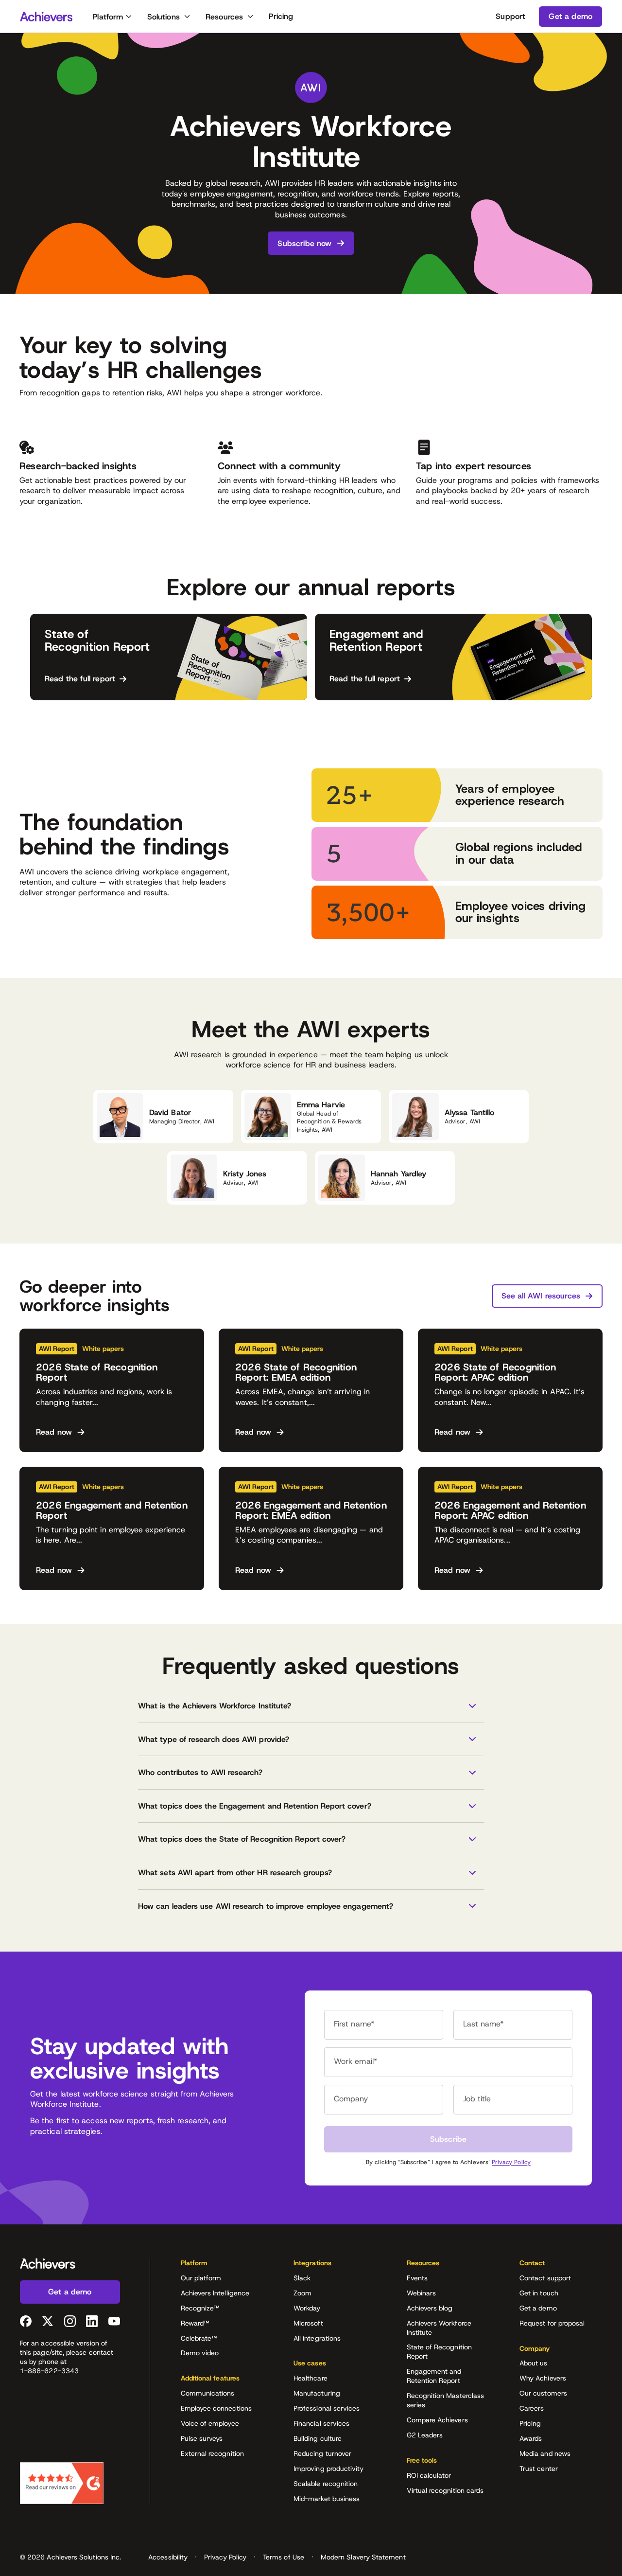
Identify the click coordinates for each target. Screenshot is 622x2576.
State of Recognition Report (439, 2352)
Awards (531, 2438)
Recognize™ (200, 2308)
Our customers (543, 2393)
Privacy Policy (511, 2162)
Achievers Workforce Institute (439, 2328)
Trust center (539, 2469)
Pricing (281, 16)
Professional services (327, 2408)
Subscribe (448, 2139)
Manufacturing (317, 2393)
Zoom (302, 2293)
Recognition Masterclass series (446, 2400)
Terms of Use (284, 2557)
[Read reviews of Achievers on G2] (62, 2483)
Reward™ (195, 2323)
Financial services (321, 2423)
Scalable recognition (326, 2484)
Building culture (318, 2438)
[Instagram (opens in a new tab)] (70, 2321)
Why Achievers (543, 2378)
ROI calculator (429, 2475)
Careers (532, 2408)
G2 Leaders (425, 2435)
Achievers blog (430, 2308)
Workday (307, 2308)
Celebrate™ (199, 2338)
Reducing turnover (322, 2453)
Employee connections (216, 2408)
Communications (208, 2393)
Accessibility (168, 2557)
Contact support (545, 2278)
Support (510, 16)
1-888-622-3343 (49, 2371)
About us (534, 2363)
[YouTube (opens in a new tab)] (114, 2321)
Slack (302, 2278)
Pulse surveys (202, 2438)
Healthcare (311, 2378)
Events (417, 2278)
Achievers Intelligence (215, 2293)
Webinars (422, 2293)
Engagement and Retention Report (434, 2376)
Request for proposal (552, 2323)
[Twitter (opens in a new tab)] (48, 2321)
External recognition (212, 2453)
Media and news (545, 2453)
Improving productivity (329, 2469)
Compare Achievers (437, 2420)
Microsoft (308, 2323)
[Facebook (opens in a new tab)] (26, 2321)
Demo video (200, 2353)
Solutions (164, 17)
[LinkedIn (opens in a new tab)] (92, 2321)
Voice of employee (210, 2423)
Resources (224, 17)
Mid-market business (327, 2499)
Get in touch (539, 2293)
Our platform (201, 2278)
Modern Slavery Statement (363, 2557)
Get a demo (538, 2308)
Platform (108, 17)
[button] (311, 1706)
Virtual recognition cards (445, 2490)
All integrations (317, 2338)
